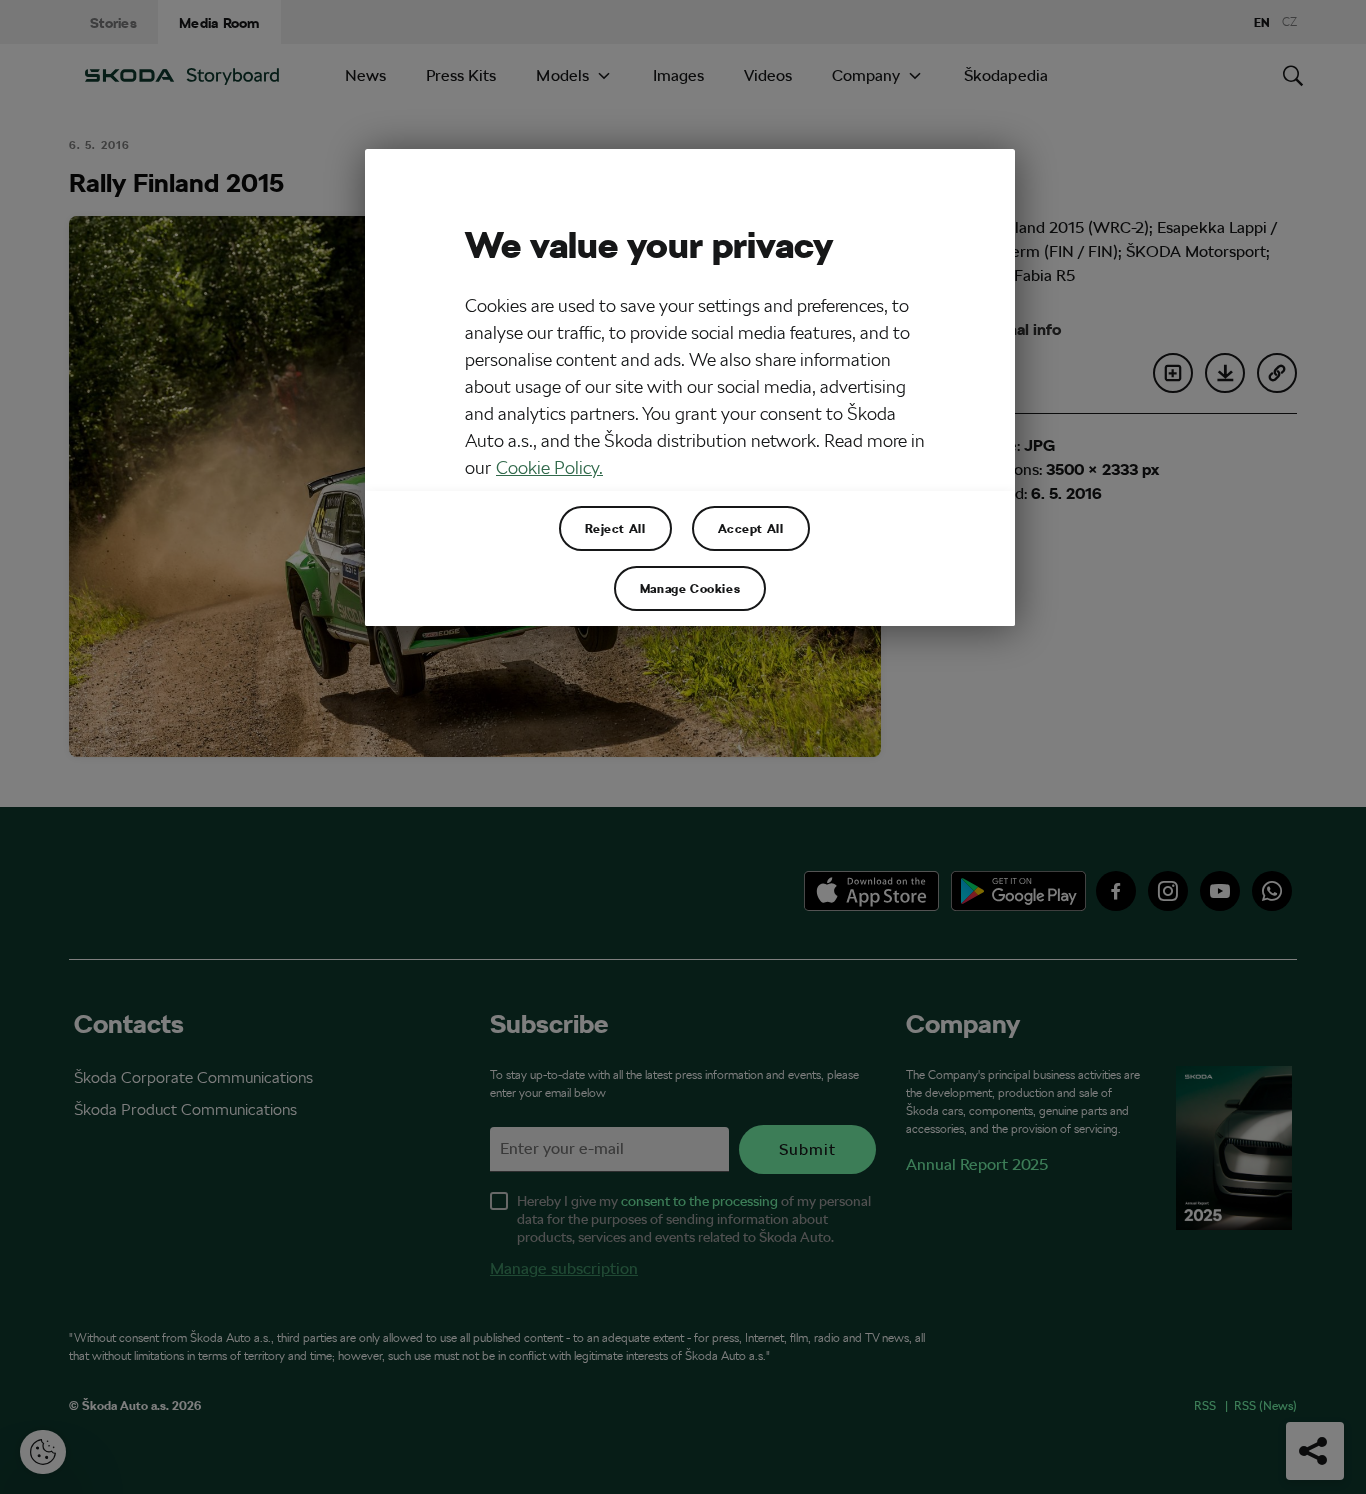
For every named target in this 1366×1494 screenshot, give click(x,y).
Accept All (751, 528)
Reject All (615, 528)
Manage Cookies (690, 588)
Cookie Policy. (549, 467)
